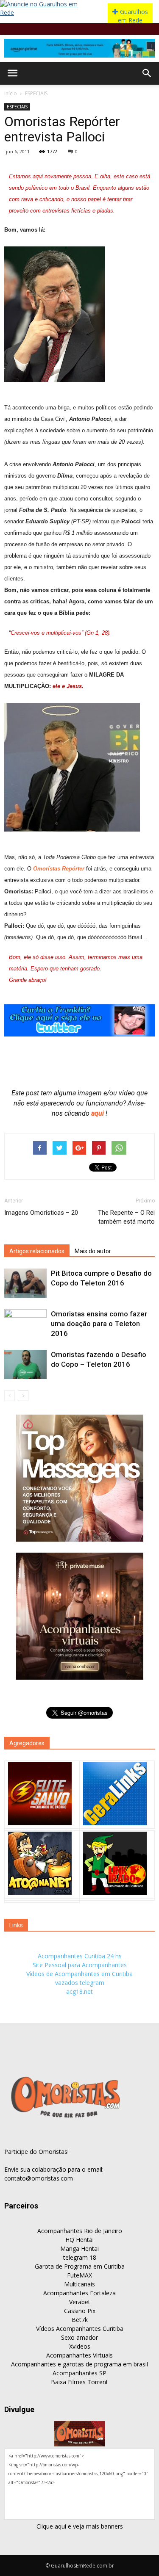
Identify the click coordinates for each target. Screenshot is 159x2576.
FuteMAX (79, 2275)
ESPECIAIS (36, 93)
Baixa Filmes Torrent (79, 2382)
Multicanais (79, 2284)
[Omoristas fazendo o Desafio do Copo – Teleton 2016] (25, 1364)
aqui (98, 1113)
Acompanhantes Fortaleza (79, 2293)
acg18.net (79, 1991)
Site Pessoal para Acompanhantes (80, 1965)
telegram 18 (80, 2257)
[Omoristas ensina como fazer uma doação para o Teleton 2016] (25, 1324)
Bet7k (80, 2320)
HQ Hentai (79, 2240)
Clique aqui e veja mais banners (80, 2526)
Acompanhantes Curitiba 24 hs (80, 1956)
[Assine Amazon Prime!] (79, 48)
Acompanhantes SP (79, 2373)
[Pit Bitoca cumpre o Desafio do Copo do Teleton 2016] (25, 1283)
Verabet (80, 2302)
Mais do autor (93, 1251)
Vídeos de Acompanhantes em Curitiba (79, 1974)
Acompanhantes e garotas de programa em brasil (79, 2364)
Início (11, 93)
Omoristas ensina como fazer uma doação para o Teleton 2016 (99, 1324)
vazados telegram (80, 1983)
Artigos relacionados (37, 1251)
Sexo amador (79, 2337)
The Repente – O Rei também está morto (126, 1217)
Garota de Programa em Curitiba (80, 2266)
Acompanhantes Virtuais (79, 2355)
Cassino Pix (80, 2311)
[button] (147, 73)
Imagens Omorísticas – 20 (41, 1213)
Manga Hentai (79, 2248)
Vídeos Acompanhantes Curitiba (80, 2329)
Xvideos (80, 2346)
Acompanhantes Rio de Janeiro (80, 2231)
